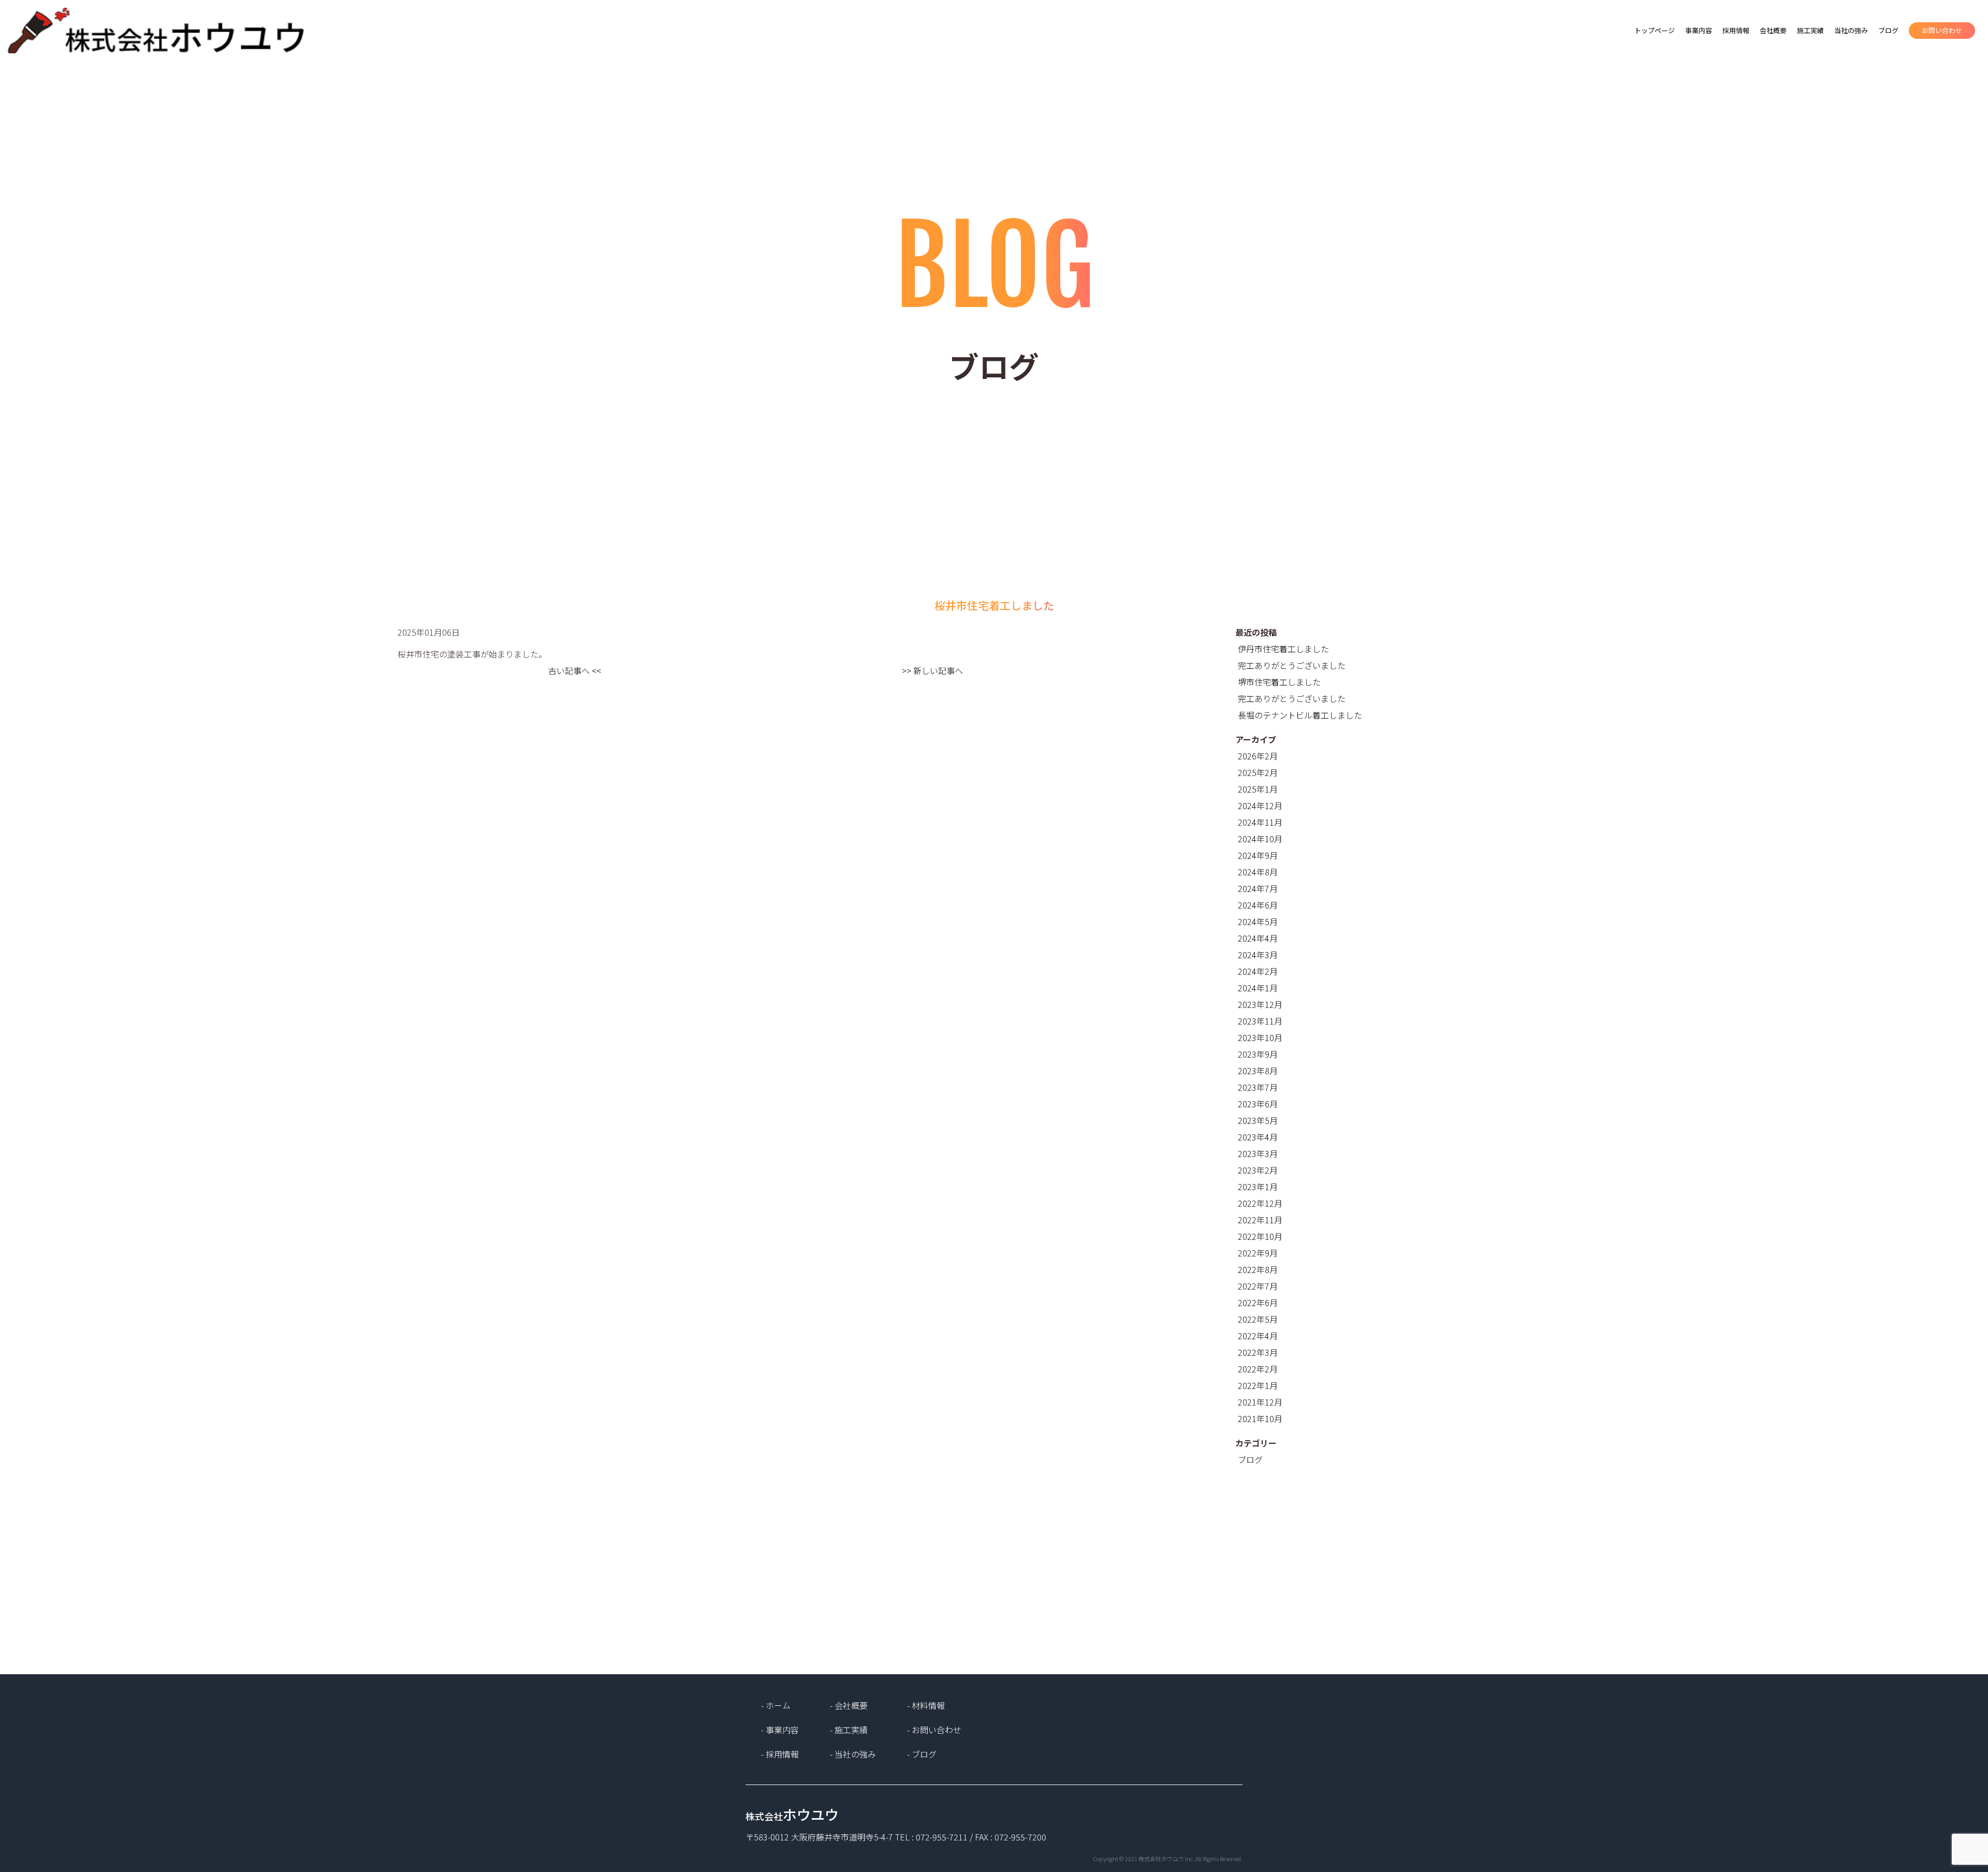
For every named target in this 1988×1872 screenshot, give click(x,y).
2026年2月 (1258, 756)
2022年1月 (1258, 1385)
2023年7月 (1258, 1087)
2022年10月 (1260, 1236)
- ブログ (922, 1754)
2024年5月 (1258, 922)
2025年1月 (1258, 789)
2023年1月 (1258, 1187)
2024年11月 (1260, 822)
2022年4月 (1258, 1336)
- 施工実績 (849, 1730)
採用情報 (1736, 30)
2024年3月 (1258, 955)
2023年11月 (1260, 1021)
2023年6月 (1258, 1104)
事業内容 (1699, 30)
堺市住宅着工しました (1279, 682)
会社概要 (1773, 30)
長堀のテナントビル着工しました (1300, 715)
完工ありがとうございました (1292, 665)
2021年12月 (1260, 1402)
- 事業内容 (780, 1730)
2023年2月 (1258, 1170)
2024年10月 (1260, 839)
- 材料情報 (926, 1705)
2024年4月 (1258, 938)
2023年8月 (1258, 1071)
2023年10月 (1260, 1037)
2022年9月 (1258, 1253)
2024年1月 (1258, 988)
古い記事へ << (575, 670)
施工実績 (1810, 30)
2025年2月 (1258, 772)
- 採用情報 (780, 1754)
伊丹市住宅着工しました (1283, 649)
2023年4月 (1258, 1137)
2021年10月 (1260, 1418)
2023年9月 (1258, 1054)
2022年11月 (1260, 1220)
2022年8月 (1258, 1269)
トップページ (1655, 30)
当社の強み (1851, 30)
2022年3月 (1258, 1352)
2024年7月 (1258, 888)
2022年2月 (1258, 1369)
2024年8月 (1258, 872)
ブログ (1888, 30)
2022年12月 (1260, 1203)
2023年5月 (1258, 1120)
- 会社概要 (849, 1705)
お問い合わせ (1942, 30)
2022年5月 (1258, 1319)
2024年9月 (1258, 855)
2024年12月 (1260, 806)
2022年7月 (1258, 1286)
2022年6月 (1258, 1303)
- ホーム (776, 1705)
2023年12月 (1260, 1004)
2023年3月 (1258, 1153)
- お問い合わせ (934, 1730)
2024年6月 (1258, 905)
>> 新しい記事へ (932, 670)
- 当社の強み (853, 1754)
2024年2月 (1258, 971)
